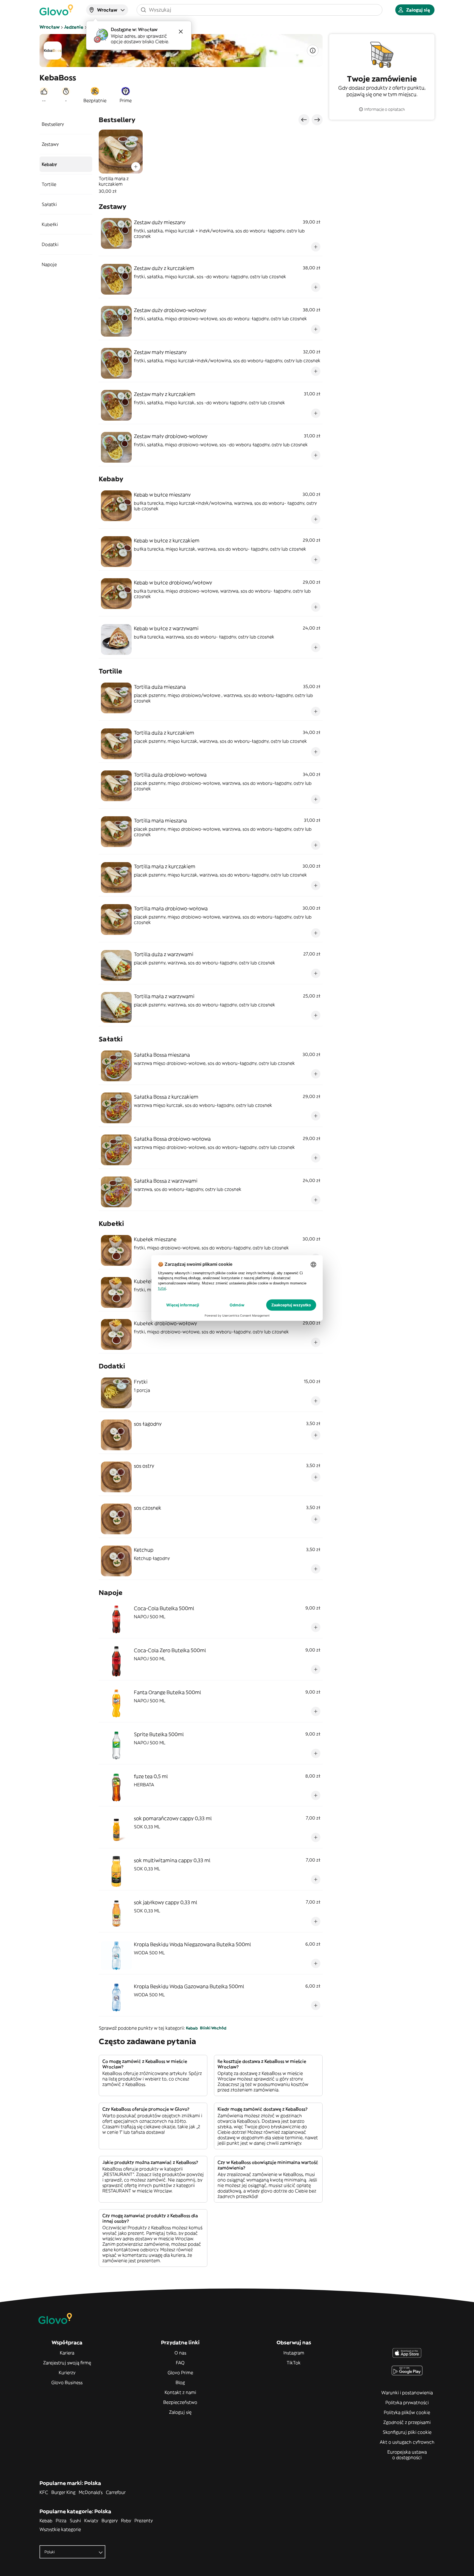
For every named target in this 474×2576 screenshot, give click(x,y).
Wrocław (50, 27)
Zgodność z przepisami (407, 2422)
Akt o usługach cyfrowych (407, 2442)
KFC (44, 2492)
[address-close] (181, 32)
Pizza (61, 2521)
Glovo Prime (180, 2373)
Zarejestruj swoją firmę (67, 2363)
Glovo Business (67, 2382)
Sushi (75, 2521)
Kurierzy (67, 2373)
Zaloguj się (180, 2412)
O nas (180, 2353)
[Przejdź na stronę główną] (56, 10)
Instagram (294, 2353)
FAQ (180, 2363)
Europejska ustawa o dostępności (407, 2455)
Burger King (63, 2492)
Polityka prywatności (407, 2402)
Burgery (110, 2521)
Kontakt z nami (180, 2392)
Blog (180, 2382)
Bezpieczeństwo (180, 2402)
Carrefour (116, 2492)
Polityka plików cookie (407, 2412)
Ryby (126, 2521)
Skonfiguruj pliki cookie (407, 2432)
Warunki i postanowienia (407, 2393)
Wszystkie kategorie (60, 2529)
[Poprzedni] (304, 120)
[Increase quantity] (136, 167)
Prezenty (144, 2521)
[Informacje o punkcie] (313, 51)
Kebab (192, 2028)
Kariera (67, 2353)
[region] (211, 162)
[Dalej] (317, 120)
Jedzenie (74, 27)
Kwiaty (91, 2521)
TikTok (294, 2363)
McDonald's (91, 2492)
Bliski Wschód (213, 2028)
